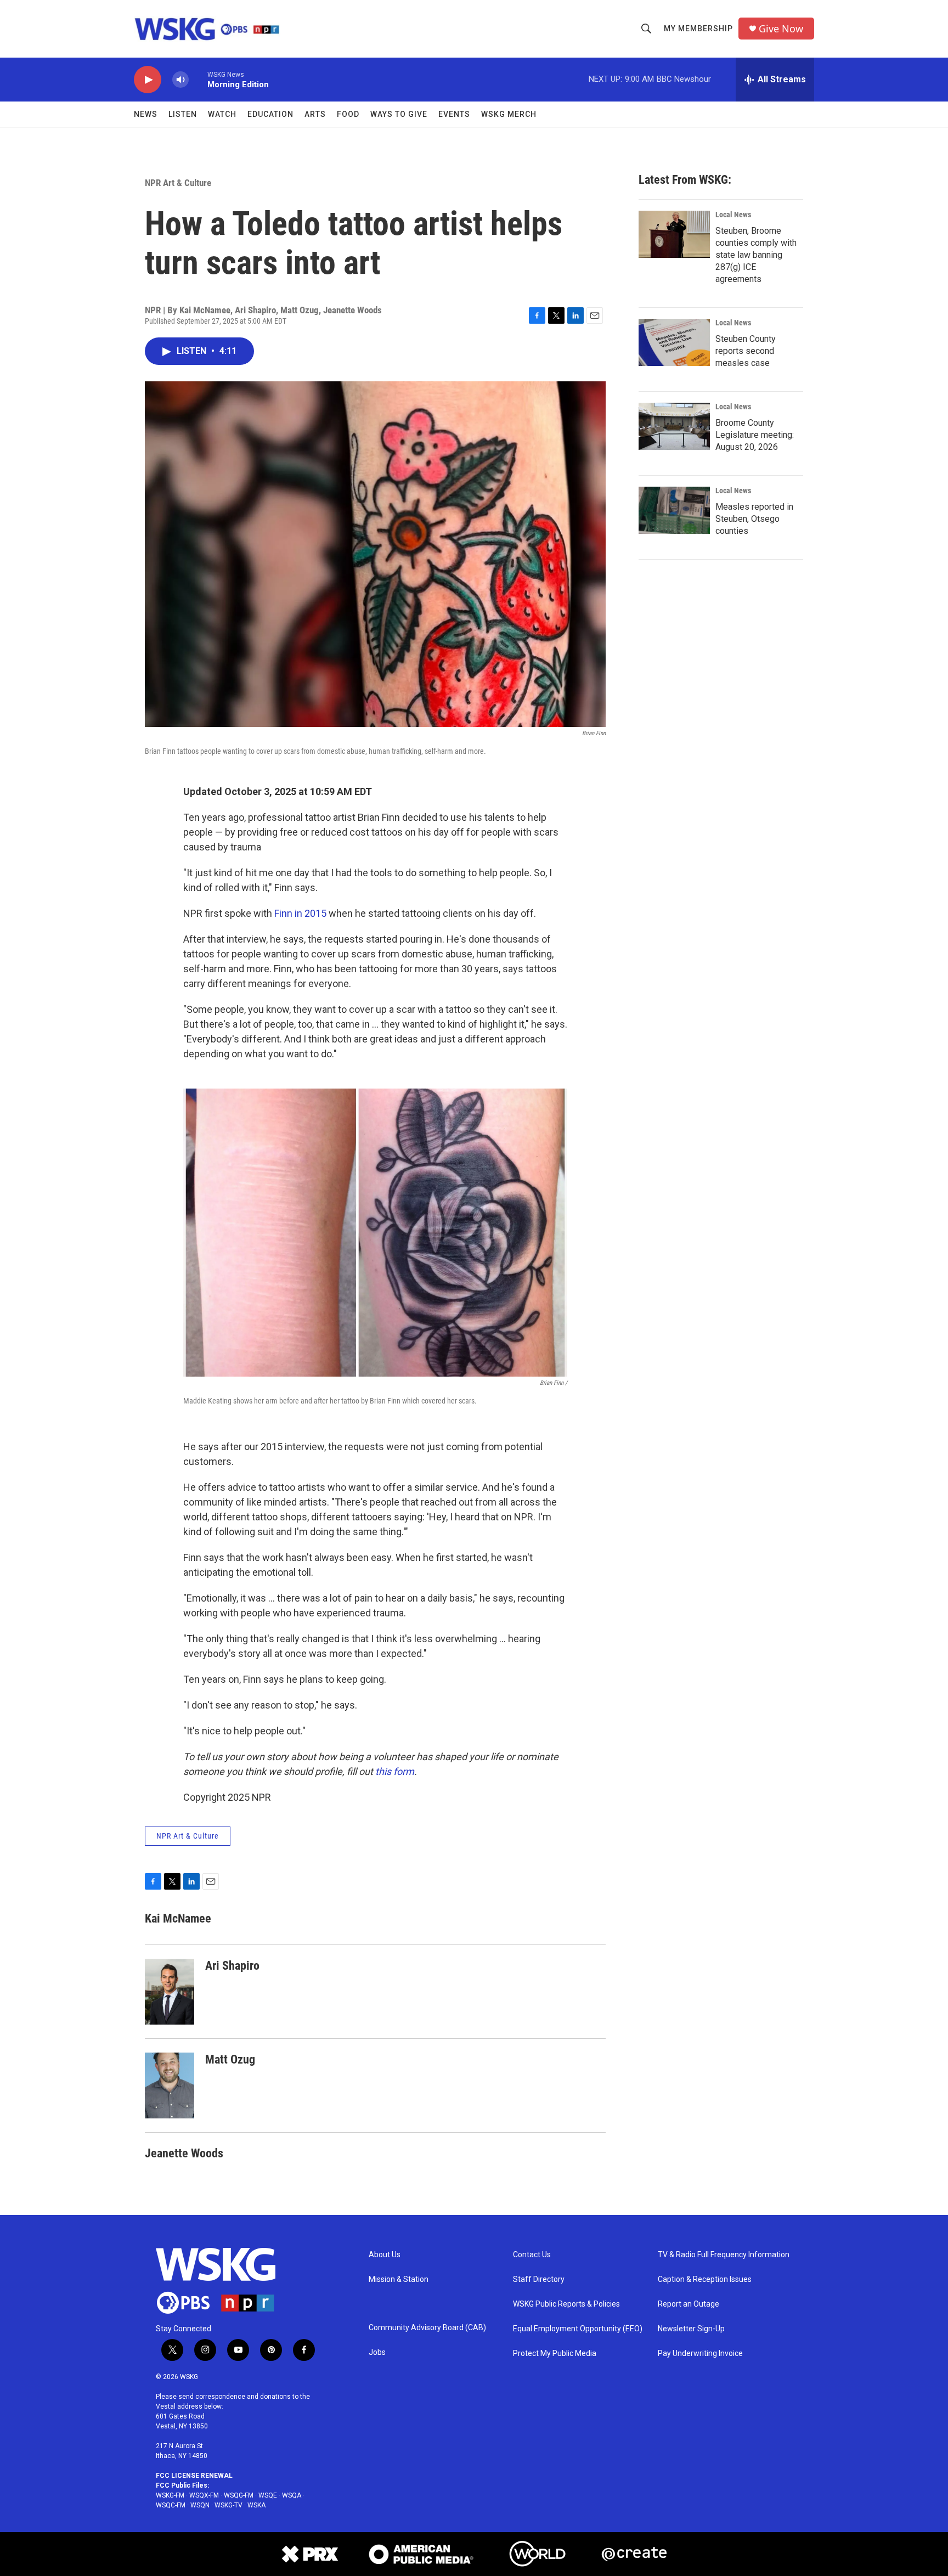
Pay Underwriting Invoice (700, 2354)
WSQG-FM (239, 2495)
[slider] (198, 79)
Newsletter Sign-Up (691, 2329)
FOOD (348, 114)
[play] (148, 80)
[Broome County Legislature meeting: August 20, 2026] (674, 426)
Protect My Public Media (555, 2354)
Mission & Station (399, 2279)
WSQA (292, 2495)
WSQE (268, 2495)
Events (454, 114)
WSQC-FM (171, 2505)
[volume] (180, 80)
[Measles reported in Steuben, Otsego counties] (674, 510)
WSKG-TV (228, 2505)
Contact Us (532, 2255)
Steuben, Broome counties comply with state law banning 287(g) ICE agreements (756, 255)
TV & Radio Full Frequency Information (724, 2255)
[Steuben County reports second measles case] (674, 342)
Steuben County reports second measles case (746, 351)
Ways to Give (399, 114)
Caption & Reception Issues (705, 2279)
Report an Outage (689, 2304)
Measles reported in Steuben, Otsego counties (754, 519)
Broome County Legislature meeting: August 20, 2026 (755, 435)
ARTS (315, 114)
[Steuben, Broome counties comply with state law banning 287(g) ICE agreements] (674, 234)
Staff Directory (539, 2279)
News (146, 114)
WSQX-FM (204, 2495)
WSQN (200, 2505)
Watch (222, 114)
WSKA (256, 2505)
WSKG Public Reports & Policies (566, 2304)
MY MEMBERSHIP (698, 29)
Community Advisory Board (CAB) (427, 2328)
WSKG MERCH (509, 114)
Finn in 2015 (300, 913)
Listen (183, 114)
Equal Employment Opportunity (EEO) (578, 2329)
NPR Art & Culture (178, 183)
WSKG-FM (170, 2495)
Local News (733, 215)
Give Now (781, 29)
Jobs (377, 2352)
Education (270, 114)
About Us (385, 2255)
